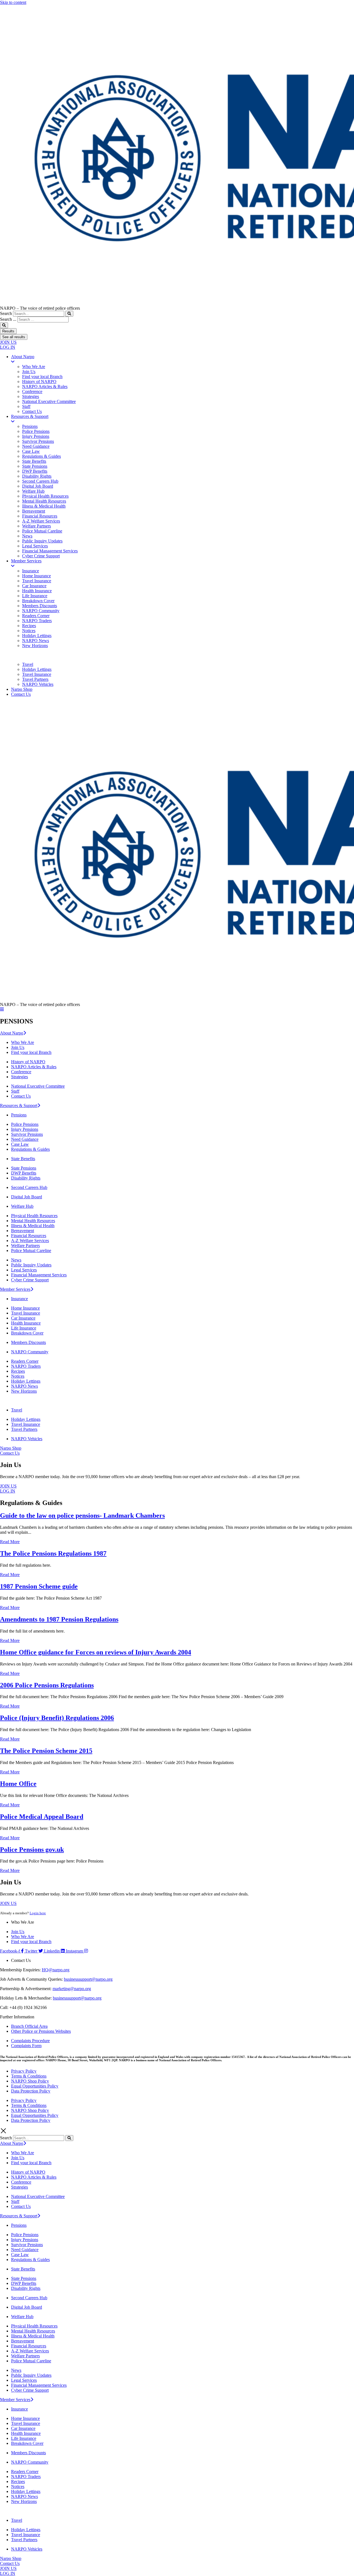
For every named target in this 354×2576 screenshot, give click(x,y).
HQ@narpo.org (56, 1970)
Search (6, 313)
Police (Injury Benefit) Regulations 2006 (57, 1718)
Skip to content (13, 2)
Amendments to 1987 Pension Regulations (59, 1619)
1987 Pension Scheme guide (39, 1586)
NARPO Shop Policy (30, 2081)
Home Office (18, 1784)
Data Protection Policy (31, 2091)
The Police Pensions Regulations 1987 (53, 1553)
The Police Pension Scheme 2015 (46, 1751)
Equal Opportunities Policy (35, 2086)
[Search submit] (4, 325)
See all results (14, 337)
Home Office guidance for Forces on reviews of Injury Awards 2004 (96, 1652)
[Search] (69, 314)
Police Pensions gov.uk (32, 1850)
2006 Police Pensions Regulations (47, 1685)
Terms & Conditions (29, 2076)
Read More (10, 1542)
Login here (38, 1913)
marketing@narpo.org (72, 1989)
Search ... (8, 319)
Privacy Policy (24, 2071)
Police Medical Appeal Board (42, 1817)
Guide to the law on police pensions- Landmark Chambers (82, 1515)
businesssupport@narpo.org (88, 1979)
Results (8, 331)
